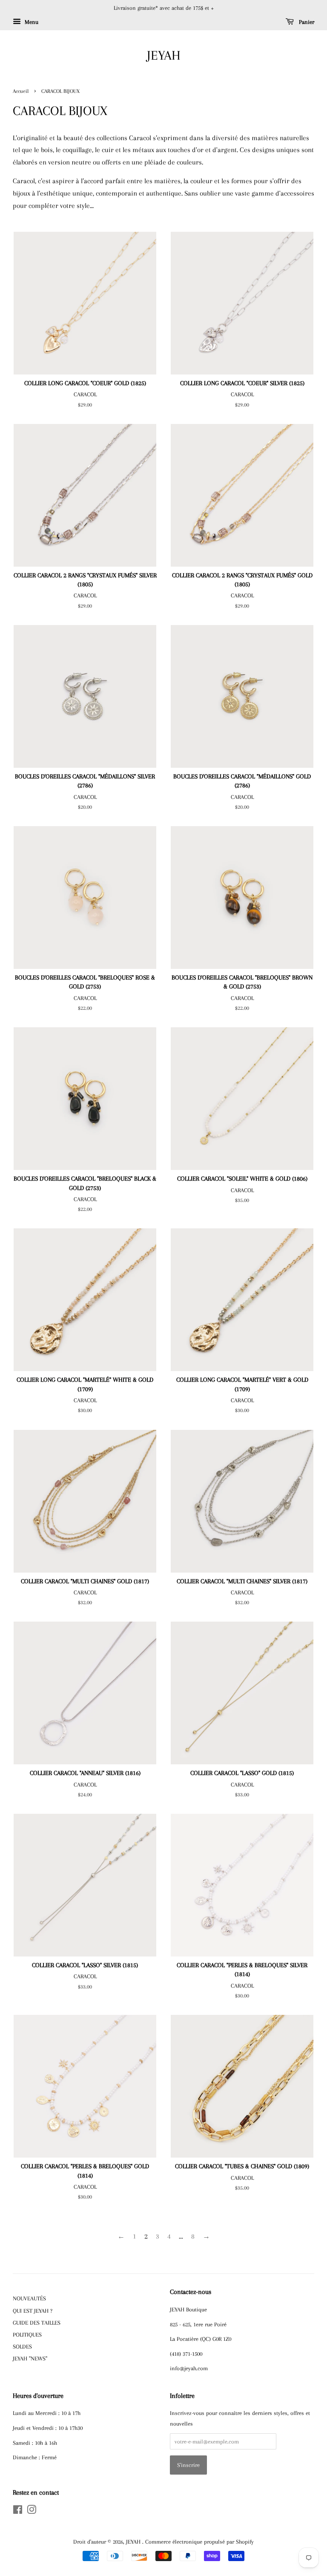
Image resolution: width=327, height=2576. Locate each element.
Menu (31, 22)
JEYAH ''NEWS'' (30, 2358)
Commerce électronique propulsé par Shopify (199, 2541)
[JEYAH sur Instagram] (32, 2511)
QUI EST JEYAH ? (33, 2311)
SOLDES (22, 2346)
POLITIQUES (27, 2334)
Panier (306, 22)
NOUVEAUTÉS (29, 2298)
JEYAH (164, 55)
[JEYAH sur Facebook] (18, 2511)
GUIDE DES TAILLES (37, 2322)
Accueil (21, 91)
